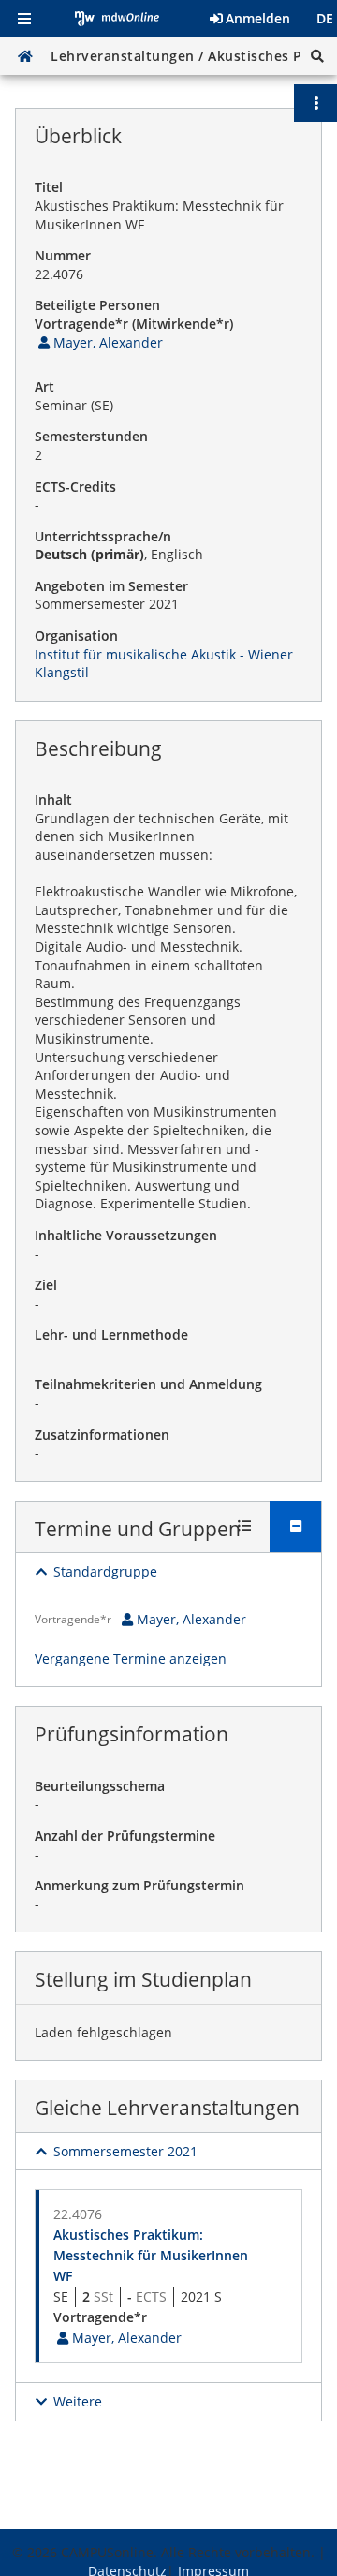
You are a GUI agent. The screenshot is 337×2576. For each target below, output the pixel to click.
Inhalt (53, 799)
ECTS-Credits (75, 487)
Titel (49, 187)
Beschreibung (98, 748)
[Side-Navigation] (24, 19)
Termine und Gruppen (138, 1529)
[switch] (96, 1572)
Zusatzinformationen (102, 1435)
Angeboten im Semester (111, 586)
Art (44, 386)
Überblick (78, 136)
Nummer (63, 255)
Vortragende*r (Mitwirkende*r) (134, 324)
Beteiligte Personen (97, 305)
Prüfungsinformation (132, 1734)
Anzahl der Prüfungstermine (125, 1836)
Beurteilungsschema (100, 1786)
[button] (317, 56)
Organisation (76, 636)
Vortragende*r (73, 1619)
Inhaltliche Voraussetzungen (126, 1235)
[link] (99, 342)
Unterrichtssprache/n (103, 536)
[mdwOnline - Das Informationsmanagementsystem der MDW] (117, 19)
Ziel (46, 1285)
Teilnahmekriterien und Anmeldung (148, 1384)
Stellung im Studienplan (143, 1979)
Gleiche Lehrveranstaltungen (167, 2108)
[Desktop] (25, 56)
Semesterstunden (91, 436)
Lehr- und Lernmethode (111, 1334)
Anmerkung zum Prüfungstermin (139, 1885)
